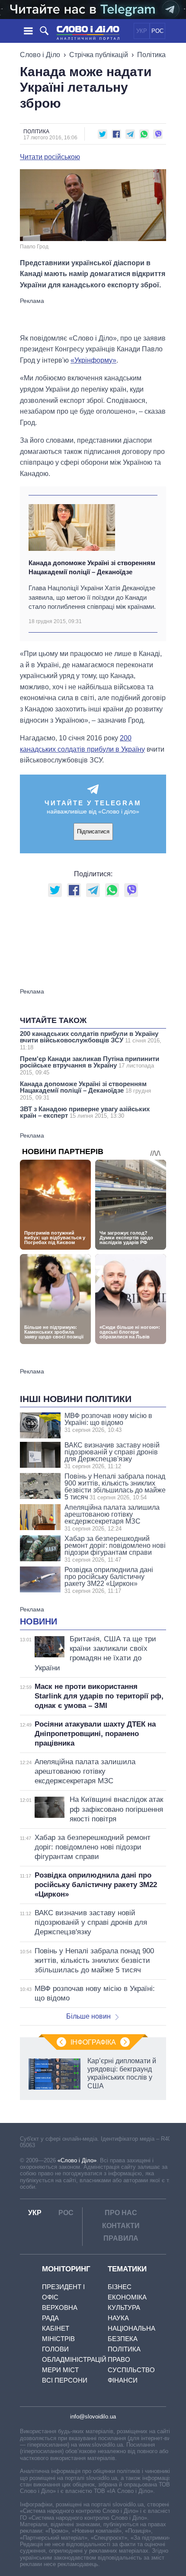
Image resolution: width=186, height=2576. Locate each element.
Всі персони (65, 2380)
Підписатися (93, 831)
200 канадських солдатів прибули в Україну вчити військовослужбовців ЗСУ (91, 1040)
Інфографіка (93, 2042)
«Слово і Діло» (77, 2160)
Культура (124, 2307)
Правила (121, 2238)
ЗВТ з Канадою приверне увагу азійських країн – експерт (85, 1112)
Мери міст (60, 2370)
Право (119, 2359)
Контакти (121, 2226)
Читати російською (50, 157)
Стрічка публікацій (99, 55)
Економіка (127, 2297)
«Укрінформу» (93, 360)
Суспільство (131, 2370)
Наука (118, 2318)
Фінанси (123, 2380)
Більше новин (88, 2016)
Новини (38, 1621)
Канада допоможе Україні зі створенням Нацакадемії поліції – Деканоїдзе (92, 567)
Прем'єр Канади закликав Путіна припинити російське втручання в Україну (90, 1065)
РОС (157, 31)
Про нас (121, 2213)
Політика (151, 55)
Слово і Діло (40, 55)
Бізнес (120, 2287)
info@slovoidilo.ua (93, 2417)
